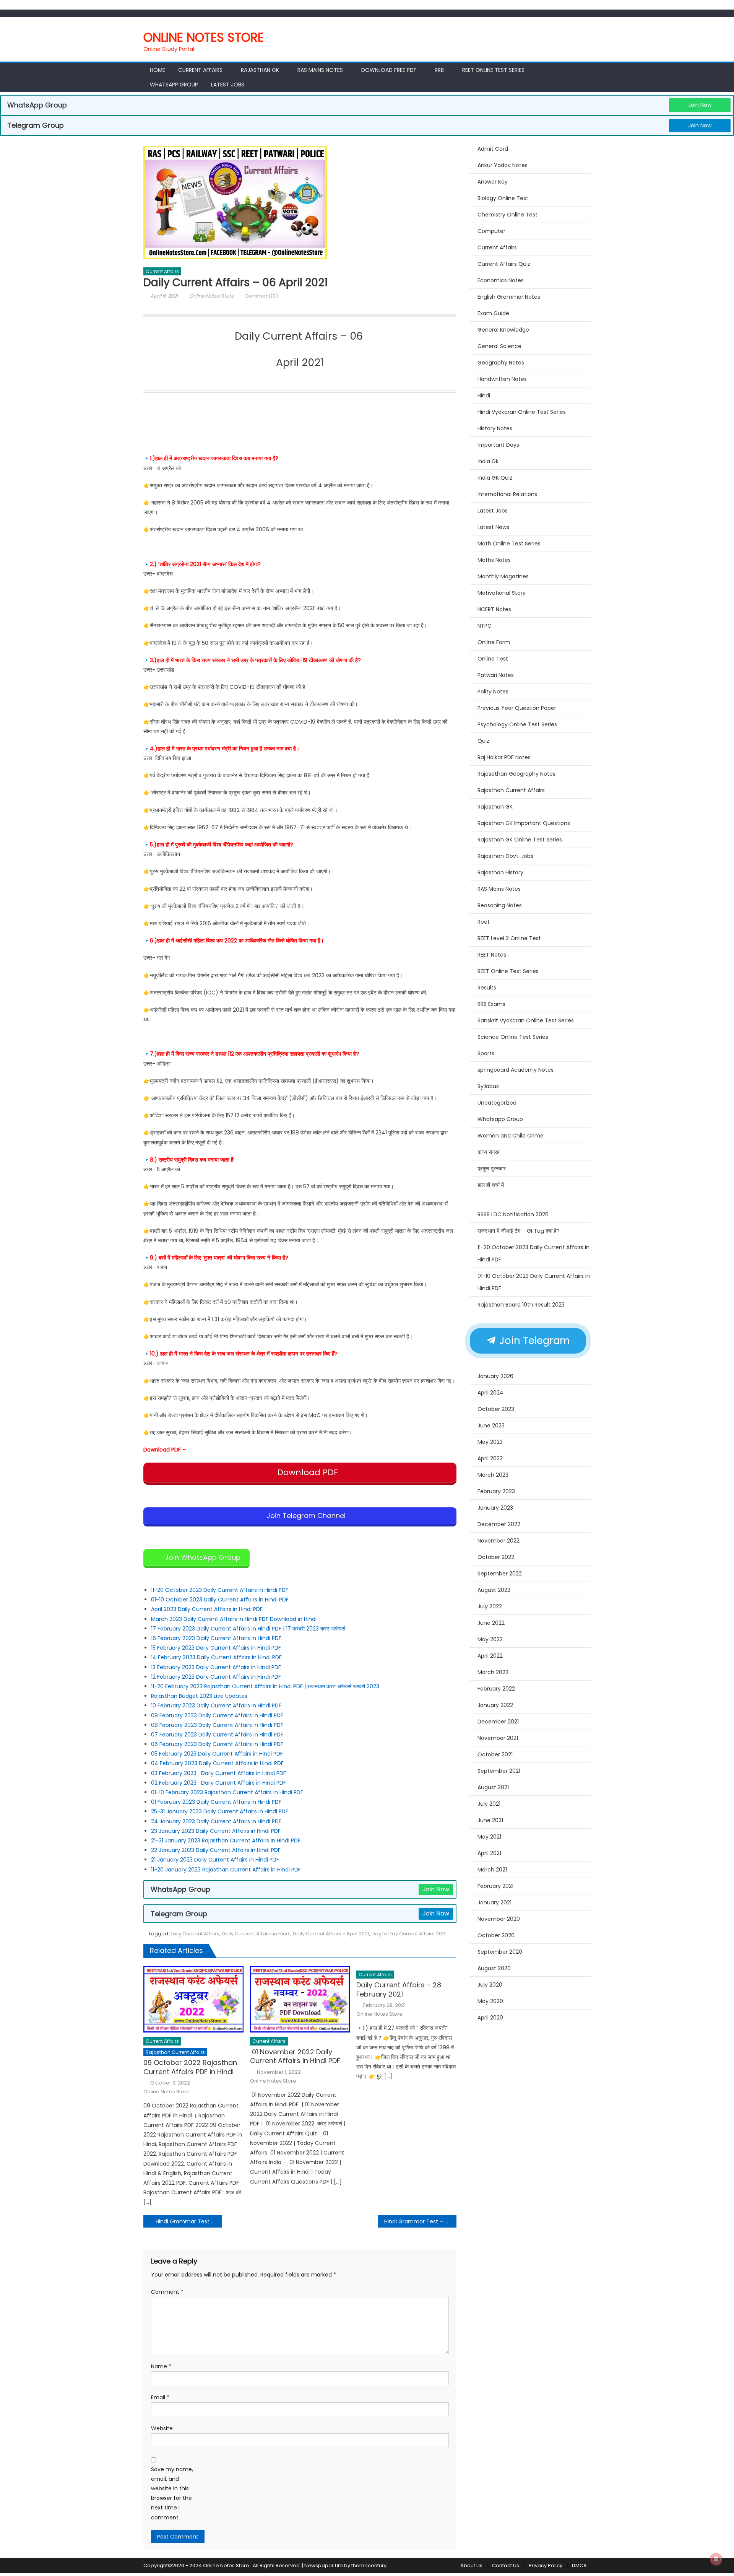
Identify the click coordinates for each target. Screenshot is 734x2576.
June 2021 (490, 1820)
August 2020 (494, 1968)
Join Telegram (533, 1341)
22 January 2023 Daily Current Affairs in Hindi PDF (216, 1850)
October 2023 (496, 1409)
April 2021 (489, 1853)
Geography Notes (501, 363)
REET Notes (492, 955)
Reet (484, 922)
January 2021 (494, 1902)
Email (160, 2397)
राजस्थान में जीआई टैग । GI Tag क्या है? (519, 1231)
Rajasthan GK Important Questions (524, 823)
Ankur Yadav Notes (503, 165)
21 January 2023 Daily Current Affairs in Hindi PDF (215, 1860)
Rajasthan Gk (260, 70)
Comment (167, 2292)
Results (487, 988)
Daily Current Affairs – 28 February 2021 (399, 1989)
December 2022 (499, 1524)
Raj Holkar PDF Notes (504, 757)
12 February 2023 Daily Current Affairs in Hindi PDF (217, 1677)
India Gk (488, 461)
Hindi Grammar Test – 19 (417, 2221)
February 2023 (496, 1491)
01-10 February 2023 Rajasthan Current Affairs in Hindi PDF (228, 1792)
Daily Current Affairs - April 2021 (331, 1934)
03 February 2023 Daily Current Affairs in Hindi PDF (219, 1773)
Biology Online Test (503, 198)
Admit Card (493, 149)
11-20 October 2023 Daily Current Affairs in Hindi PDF (220, 1590)
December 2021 (498, 1722)
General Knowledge (503, 330)
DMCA (579, 2565)
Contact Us (506, 2565)
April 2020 (490, 2018)
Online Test (493, 659)
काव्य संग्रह (489, 1152)
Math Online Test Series (509, 544)
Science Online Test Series (513, 1037)
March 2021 (492, 1870)
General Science (499, 346)
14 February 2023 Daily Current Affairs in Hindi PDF (217, 1657)
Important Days (498, 445)
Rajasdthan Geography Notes (516, 774)
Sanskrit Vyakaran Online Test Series (526, 1020)
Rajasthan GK (495, 807)
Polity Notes (493, 692)
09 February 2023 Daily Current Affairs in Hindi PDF (217, 1715)
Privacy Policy (546, 2565)
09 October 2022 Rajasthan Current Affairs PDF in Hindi (190, 2067)
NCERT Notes (494, 609)
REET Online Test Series (493, 70)
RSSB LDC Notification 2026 (513, 1214)
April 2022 (490, 1656)
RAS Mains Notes (320, 70)
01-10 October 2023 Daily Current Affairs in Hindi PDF (221, 1600)
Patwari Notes (496, 675)
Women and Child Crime (511, 1136)
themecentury (369, 2565)
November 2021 (498, 1738)
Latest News (493, 527)
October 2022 (496, 1557)
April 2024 (490, 1393)
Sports (486, 1053)
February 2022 (496, 1689)
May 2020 (490, 2001)
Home (158, 70)
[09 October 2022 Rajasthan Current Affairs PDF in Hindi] (193, 1999)
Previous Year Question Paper (517, 708)
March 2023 (493, 1475)
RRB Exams (491, 1004)
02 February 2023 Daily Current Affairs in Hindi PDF (219, 1783)
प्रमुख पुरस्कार (492, 1168)
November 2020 (499, 1919)
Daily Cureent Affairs (194, 1934)
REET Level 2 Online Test (509, 938)
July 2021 (489, 1804)
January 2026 (495, 1376)
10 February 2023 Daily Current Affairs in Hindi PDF (217, 1705)
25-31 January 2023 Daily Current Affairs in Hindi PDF (220, 1811)
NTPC (485, 626)
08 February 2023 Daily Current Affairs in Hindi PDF (218, 1725)
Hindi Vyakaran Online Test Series (522, 412)
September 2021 (499, 1771)
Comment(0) (261, 296)
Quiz (483, 741)
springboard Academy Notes (516, 1070)
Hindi (484, 395)
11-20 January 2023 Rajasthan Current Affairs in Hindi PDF (226, 1870)
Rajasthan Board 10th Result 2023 (521, 1305)
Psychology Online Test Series (517, 724)
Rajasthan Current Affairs (175, 2052)
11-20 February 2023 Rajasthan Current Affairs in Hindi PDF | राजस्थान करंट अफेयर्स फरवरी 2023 (265, 1686)
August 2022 (494, 1590)
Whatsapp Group (174, 85)
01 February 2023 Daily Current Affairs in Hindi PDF (217, 1802)
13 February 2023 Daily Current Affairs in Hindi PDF (216, 1667)
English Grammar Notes (509, 297)
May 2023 (490, 1442)
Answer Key (493, 182)
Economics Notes (501, 280)
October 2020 (496, 1935)
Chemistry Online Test (507, 215)
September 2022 (500, 1574)
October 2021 (495, 1754)
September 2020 (500, 1952)
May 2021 (489, 1837)
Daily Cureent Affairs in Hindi (256, 1934)
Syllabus (488, 1086)
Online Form (494, 642)
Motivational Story (502, 593)
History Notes (495, 428)
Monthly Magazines (503, 576)
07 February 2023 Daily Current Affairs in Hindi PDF (218, 1735)
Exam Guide (493, 313)
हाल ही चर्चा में (491, 1185)
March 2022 (493, 1672)
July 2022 (490, 1606)
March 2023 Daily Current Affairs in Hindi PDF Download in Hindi (234, 1619)
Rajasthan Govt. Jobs (505, 856)
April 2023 (490, 1458)
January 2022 (495, 1705)
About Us (471, 2565)
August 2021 (493, 1787)
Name (161, 2366)
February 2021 (495, 1886)
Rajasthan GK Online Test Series (520, 840)
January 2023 (495, 1508)
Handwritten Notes (502, 379)
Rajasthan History (500, 872)
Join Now (700, 105)
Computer (491, 231)
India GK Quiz (495, 478)
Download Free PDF (389, 70)
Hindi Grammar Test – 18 (188, 2221)
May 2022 (490, 1639)
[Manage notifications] (716, 2559)
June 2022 (491, 1623)
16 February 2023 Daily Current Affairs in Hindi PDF (217, 1638)
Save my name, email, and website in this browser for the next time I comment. (172, 2493)
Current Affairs (200, 70)
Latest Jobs (228, 85)
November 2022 (499, 1541)
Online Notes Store (204, 37)
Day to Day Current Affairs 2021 (409, 1934)
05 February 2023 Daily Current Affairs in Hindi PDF (218, 1754)
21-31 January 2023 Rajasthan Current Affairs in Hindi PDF (227, 1840)
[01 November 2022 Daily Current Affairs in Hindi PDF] (300, 1999)
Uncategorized (497, 1103)
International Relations (507, 494)
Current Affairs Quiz (504, 264)
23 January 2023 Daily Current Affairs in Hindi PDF (217, 1831)
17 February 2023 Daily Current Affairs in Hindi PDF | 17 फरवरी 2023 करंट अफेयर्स (248, 1629)
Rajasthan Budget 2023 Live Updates (199, 1696)
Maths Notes (494, 560)
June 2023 (491, 1426)
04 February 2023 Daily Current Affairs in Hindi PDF (218, 1763)
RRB (439, 70)
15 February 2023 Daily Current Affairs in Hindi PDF (216, 1648)
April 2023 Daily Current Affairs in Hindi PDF (207, 1609)
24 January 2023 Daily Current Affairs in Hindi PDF (217, 1821)
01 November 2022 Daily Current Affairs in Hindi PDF (296, 2056)
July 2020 (490, 1985)
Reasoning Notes (500, 905)
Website (162, 2428)
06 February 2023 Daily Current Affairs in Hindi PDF (218, 1744)
